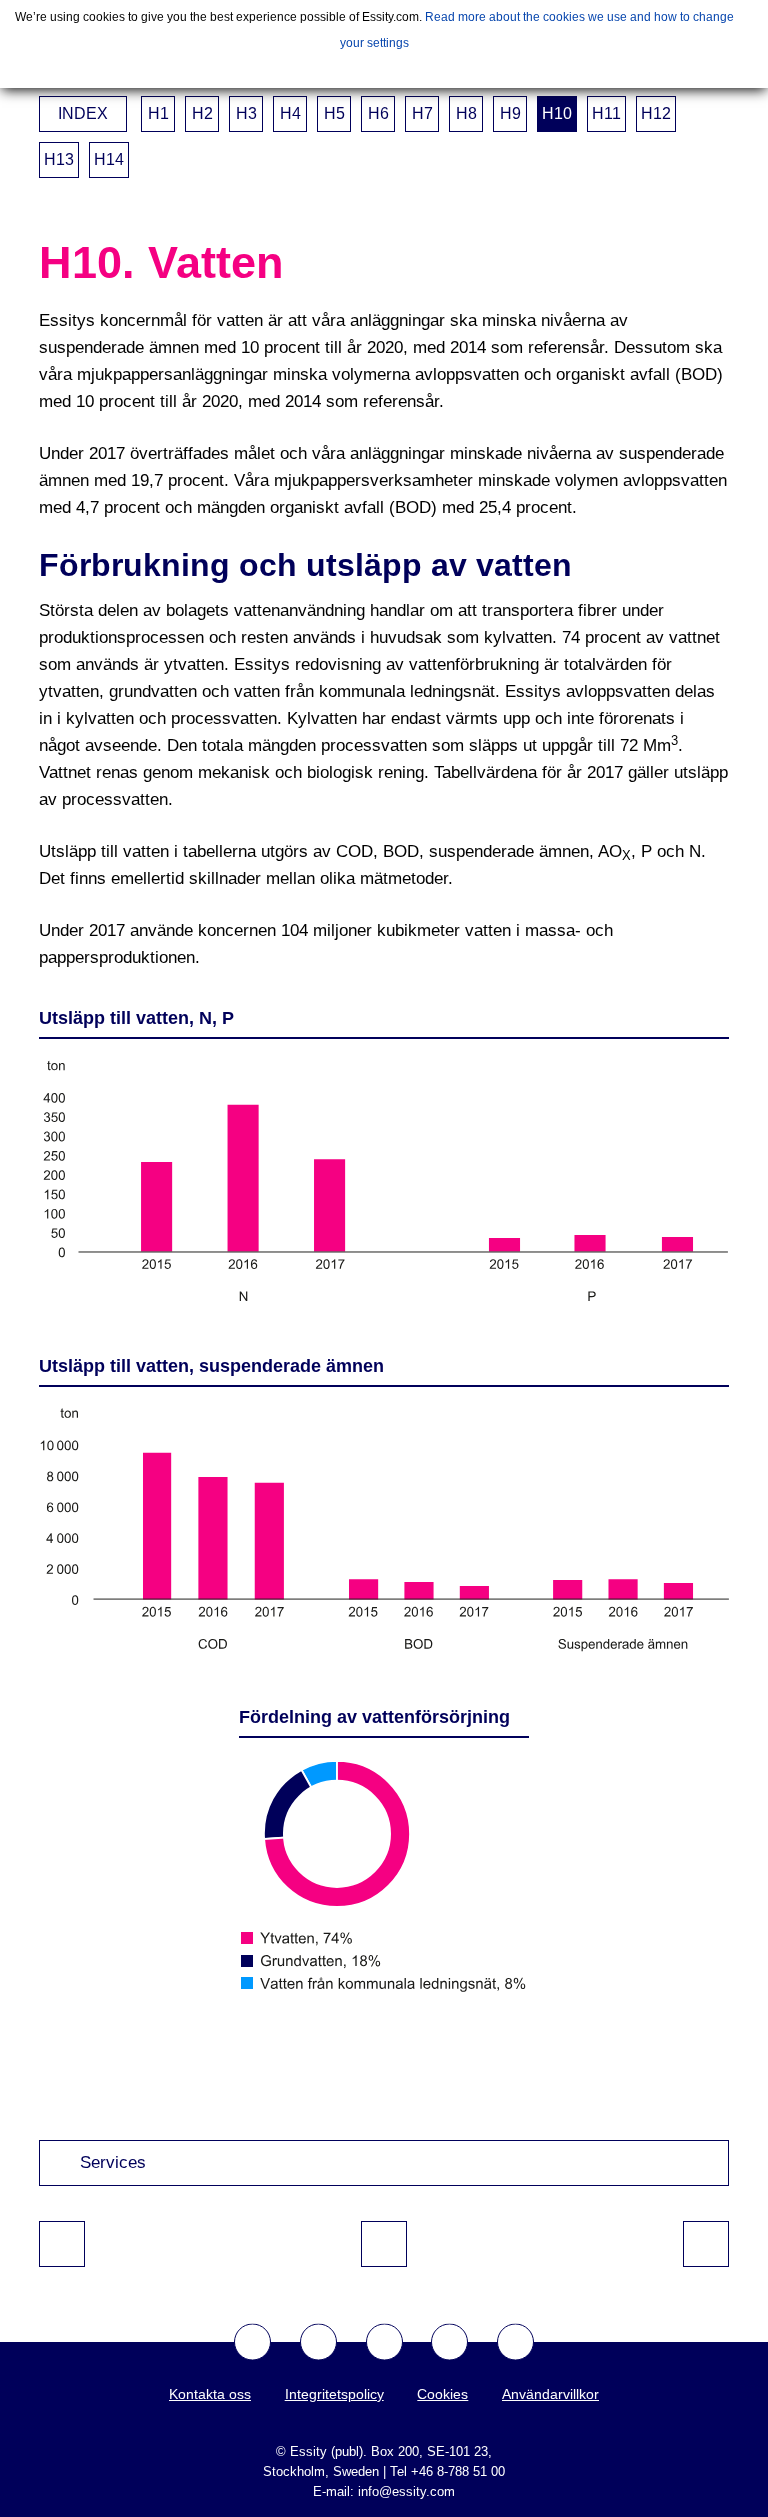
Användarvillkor (550, 2394)
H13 (59, 159)
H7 (422, 113)
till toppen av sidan (384, 2244)
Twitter (318, 2341)
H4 (290, 113)
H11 (606, 113)
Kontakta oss (210, 2394)
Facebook (252, 2341)
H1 (158, 113)
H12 (656, 113)
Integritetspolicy (334, 2394)
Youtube (384, 2341)
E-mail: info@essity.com (384, 2491)
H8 (466, 113)
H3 (246, 113)
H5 (334, 113)
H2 (202, 113)
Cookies (442, 2394)
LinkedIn (515, 2341)
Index (83, 113)
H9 (510, 113)
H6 (378, 113)
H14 (109, 159)
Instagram (449, 2341)
